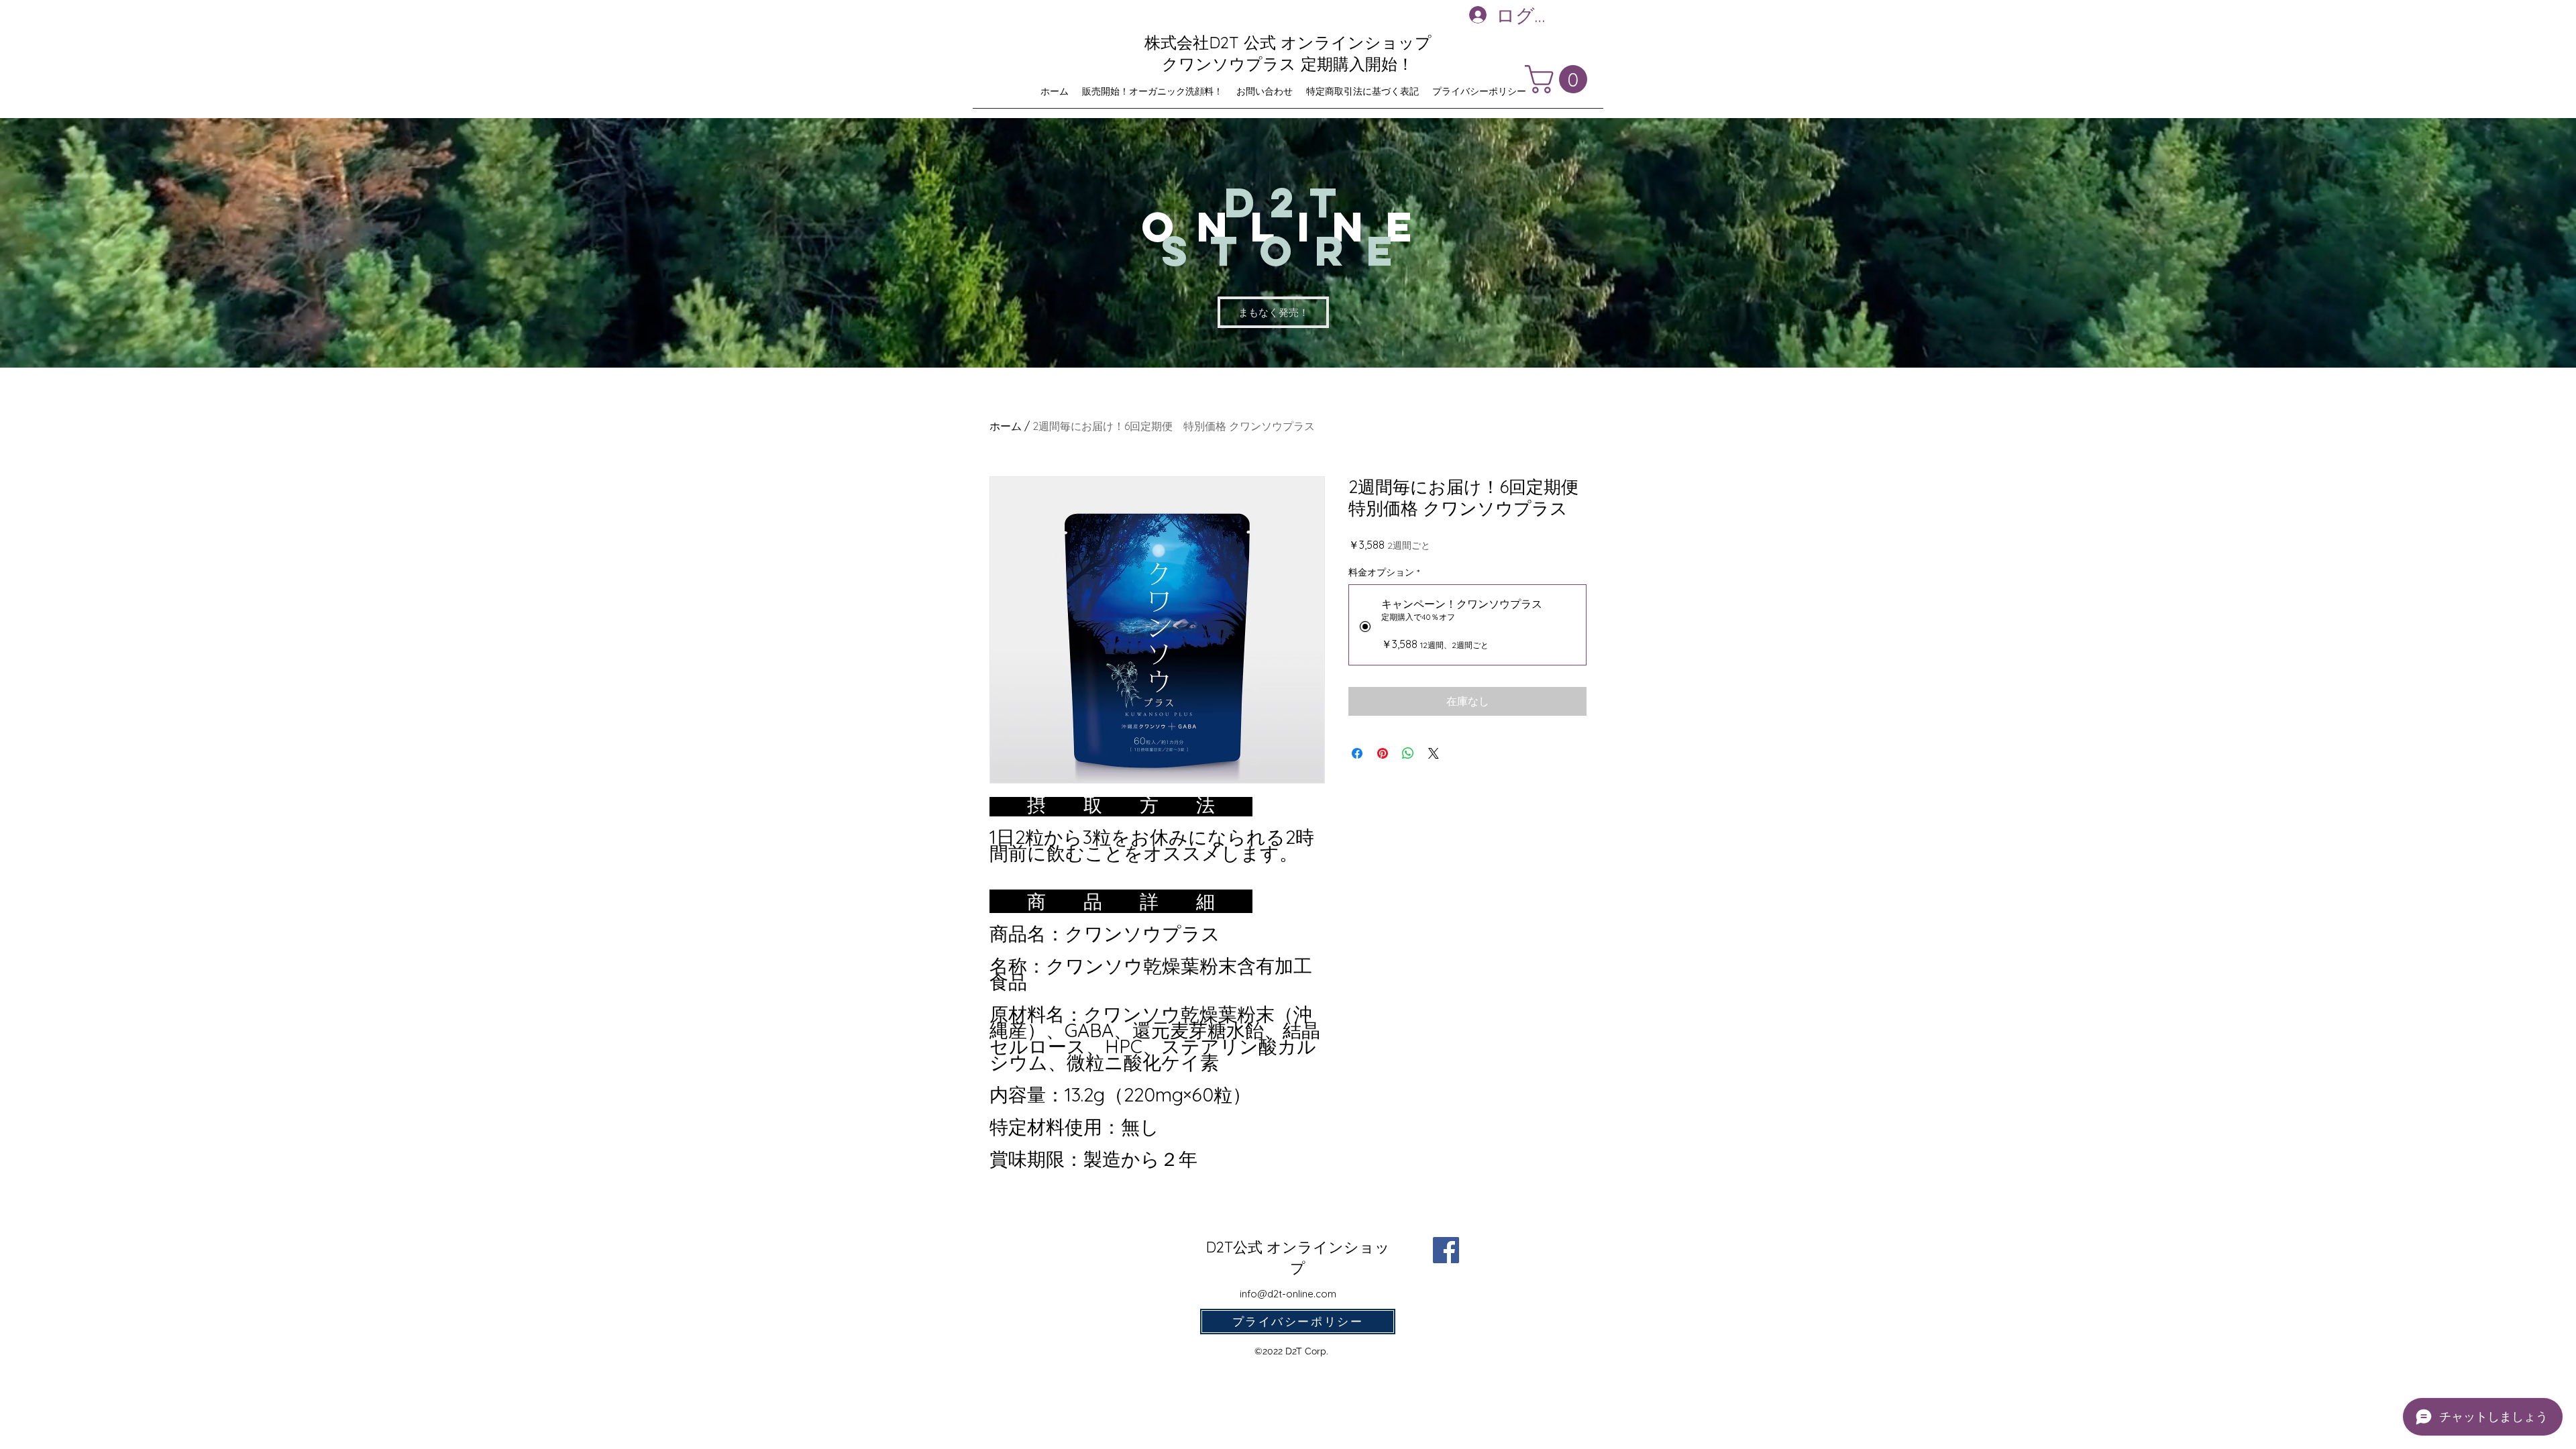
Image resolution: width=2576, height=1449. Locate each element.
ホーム (1006, 426)
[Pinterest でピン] (1383, 753)
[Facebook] (1446, 1250)
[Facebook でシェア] (1357, 753)
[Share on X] (1434, 753)
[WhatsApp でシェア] (1408, 753)
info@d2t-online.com (1288, 1294)
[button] (1559, 79)
